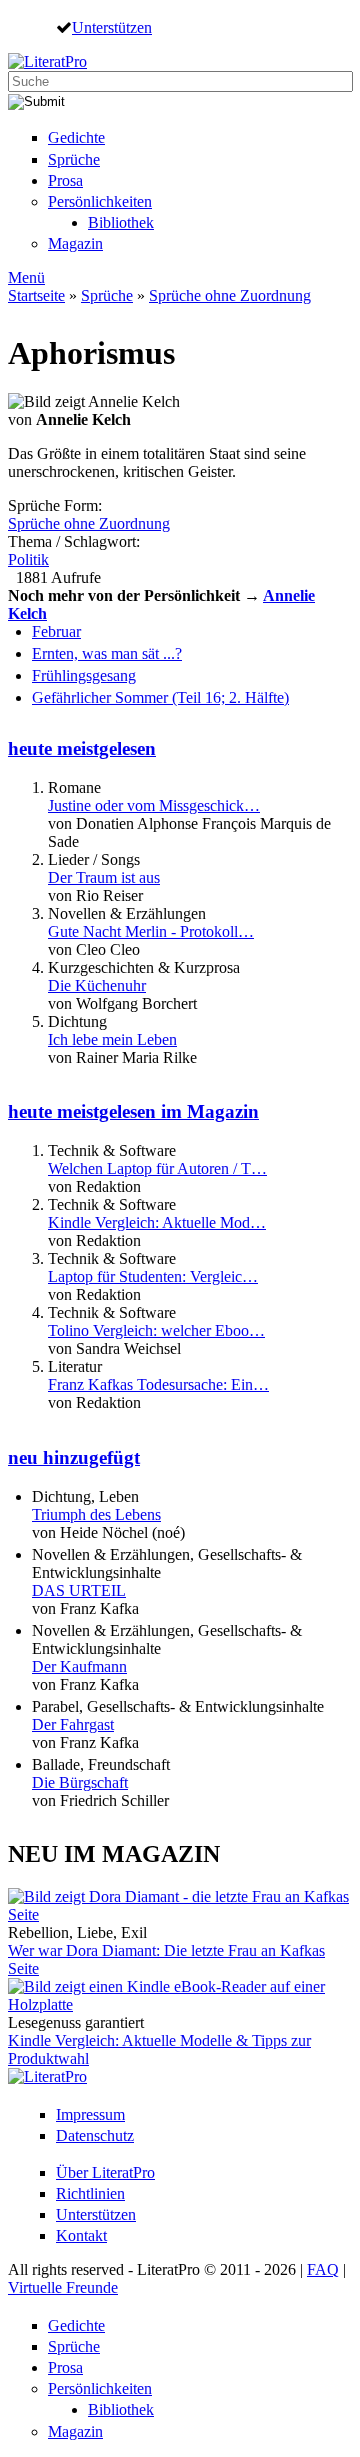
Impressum (90, 2114)
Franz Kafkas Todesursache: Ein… (158, 1384)
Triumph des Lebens (96, 1514)
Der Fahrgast (73, 1724)
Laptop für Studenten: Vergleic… (153, 1276)
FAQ (323, 2269)
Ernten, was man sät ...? (107, 653)
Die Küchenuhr (97, 985)
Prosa (65, 180)
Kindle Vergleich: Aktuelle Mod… (157, 1222)
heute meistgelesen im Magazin (133, 1111)
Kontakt (81, 2235)
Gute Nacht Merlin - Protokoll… (151, 931)
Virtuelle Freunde (63, 2287)
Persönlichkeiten (100, 201)
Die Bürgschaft (80, 1782)
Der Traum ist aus (104, 877)
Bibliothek (121, 222)
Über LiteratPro (105, 2172)
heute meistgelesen (82, 748)
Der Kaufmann (79, 1666)
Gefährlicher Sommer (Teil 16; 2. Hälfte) (160, 697)
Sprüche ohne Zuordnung (230, 295)
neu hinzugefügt (74, 1457)
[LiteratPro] (47, 61)
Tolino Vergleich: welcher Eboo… (156, 1330)
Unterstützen (112, 27)
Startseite (36, 295)
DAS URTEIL (79, 1590)
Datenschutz (95, 2135)
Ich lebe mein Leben (112, 1039)
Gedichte (76, 137)
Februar (56, 631)
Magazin (75, 243)
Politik (28, 559)
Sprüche (74, 159)
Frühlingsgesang (84, 675)
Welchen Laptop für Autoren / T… (157, 1168)
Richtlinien (90, 2193)
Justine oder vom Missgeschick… (154, 805)
